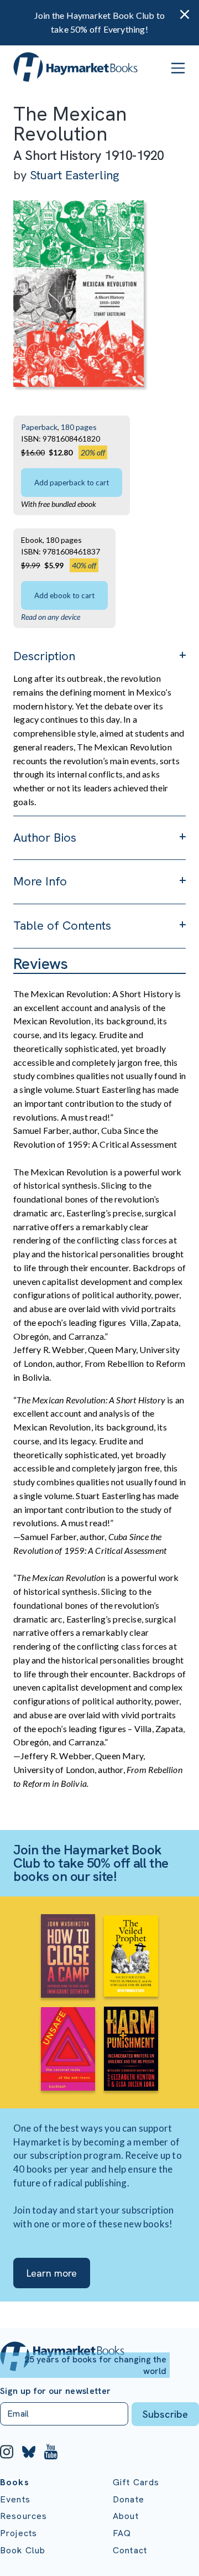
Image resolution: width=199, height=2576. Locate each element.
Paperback (39, 427)
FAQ (122, 2533)
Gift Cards (136, 2482)
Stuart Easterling (75, 175)
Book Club (23, 2550)
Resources (23, 2516)
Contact (130, 2550)
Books (15, 2482)
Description (44, 656)
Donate (129, 2499)
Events (15, 2499)
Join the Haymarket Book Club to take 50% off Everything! (99, 22)
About (126, 2516)
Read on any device (51, 617)
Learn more (52, 2273)
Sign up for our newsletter (55, 2391)
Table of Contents (62, 926)
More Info (40, 881)
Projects (19, 2533)
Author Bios (45, 838)
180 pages (79, 427)
